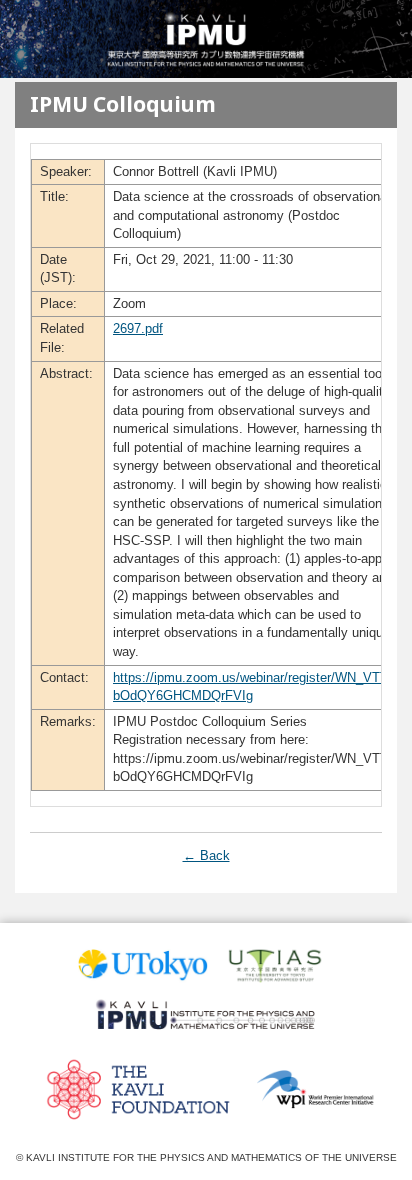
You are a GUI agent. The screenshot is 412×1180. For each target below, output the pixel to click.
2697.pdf (138, 328)
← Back (206, 855)
